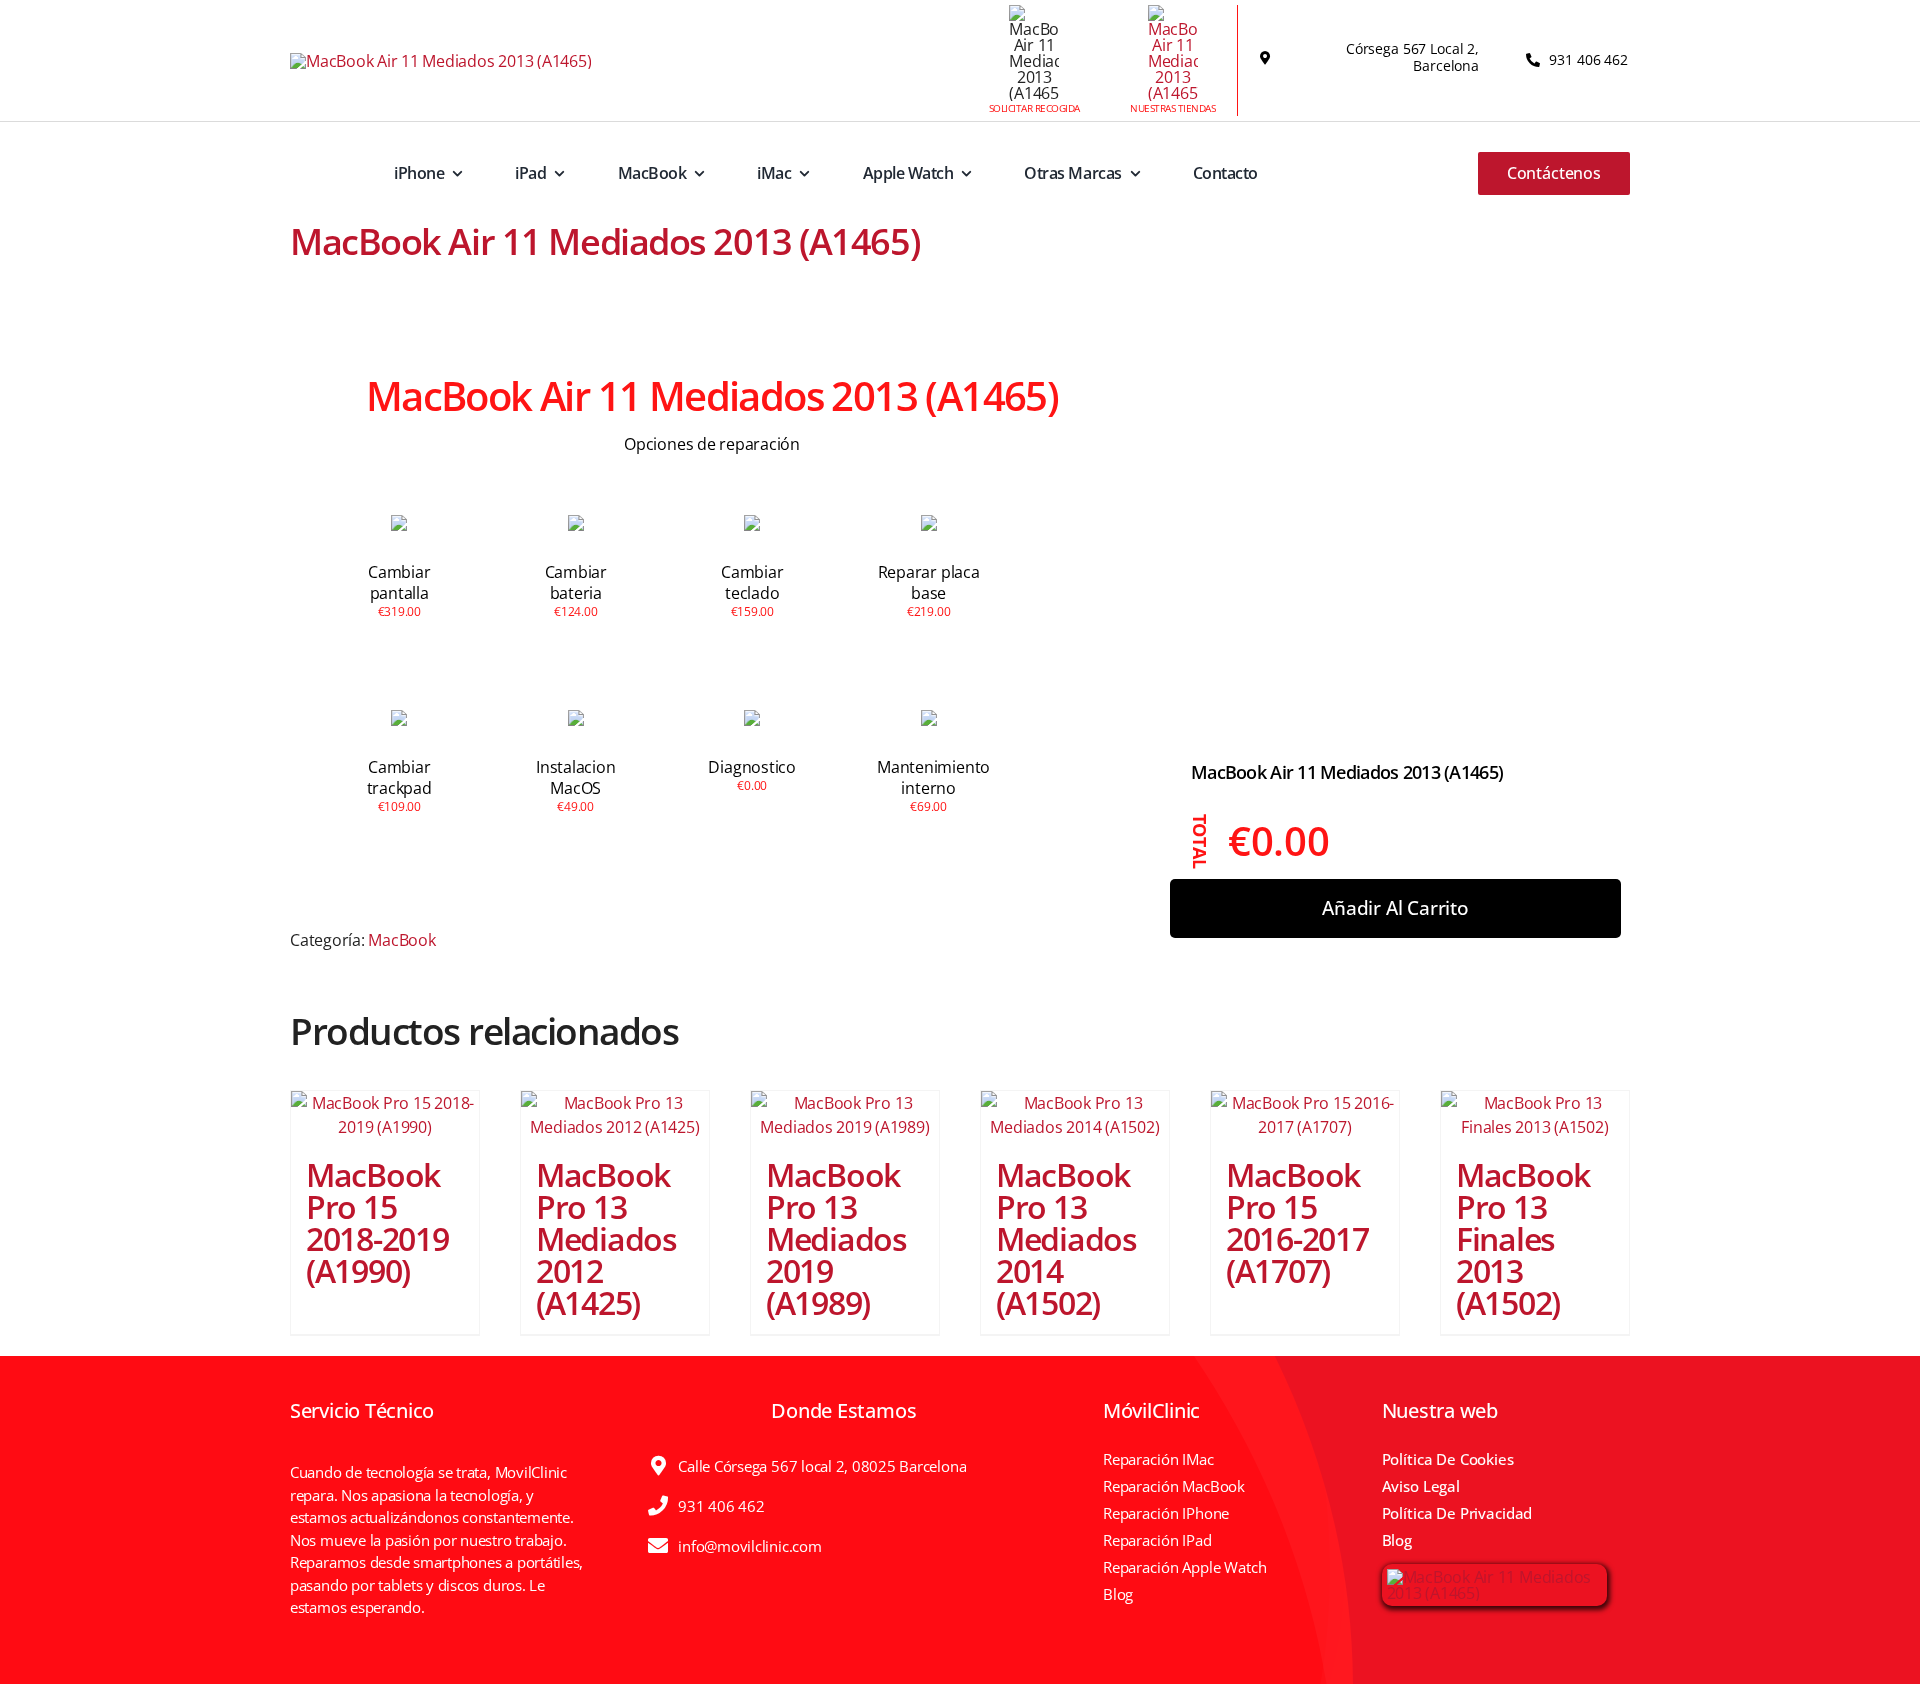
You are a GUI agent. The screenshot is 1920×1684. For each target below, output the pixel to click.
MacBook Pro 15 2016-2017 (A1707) (1297, 1222)
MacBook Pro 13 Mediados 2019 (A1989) (836, 1238)
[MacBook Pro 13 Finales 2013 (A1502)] (1535, 1115)
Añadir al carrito (1395, 909)
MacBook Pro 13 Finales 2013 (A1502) (1523, 1238)
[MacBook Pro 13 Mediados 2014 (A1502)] (1075, 1115)
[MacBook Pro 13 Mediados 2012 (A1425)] (615, 1115)
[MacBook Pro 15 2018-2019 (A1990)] (385, 1115)
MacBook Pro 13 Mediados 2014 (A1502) (1066, 1238)
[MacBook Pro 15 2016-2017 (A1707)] (1305, 1115)
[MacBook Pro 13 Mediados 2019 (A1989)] (845, 1115)
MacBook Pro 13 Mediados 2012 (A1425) (606, 1238)
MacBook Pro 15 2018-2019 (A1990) (377, 1222)
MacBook (401, 940)
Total (1201, 841)
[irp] (1494, 1577)
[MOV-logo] (440, 61)
